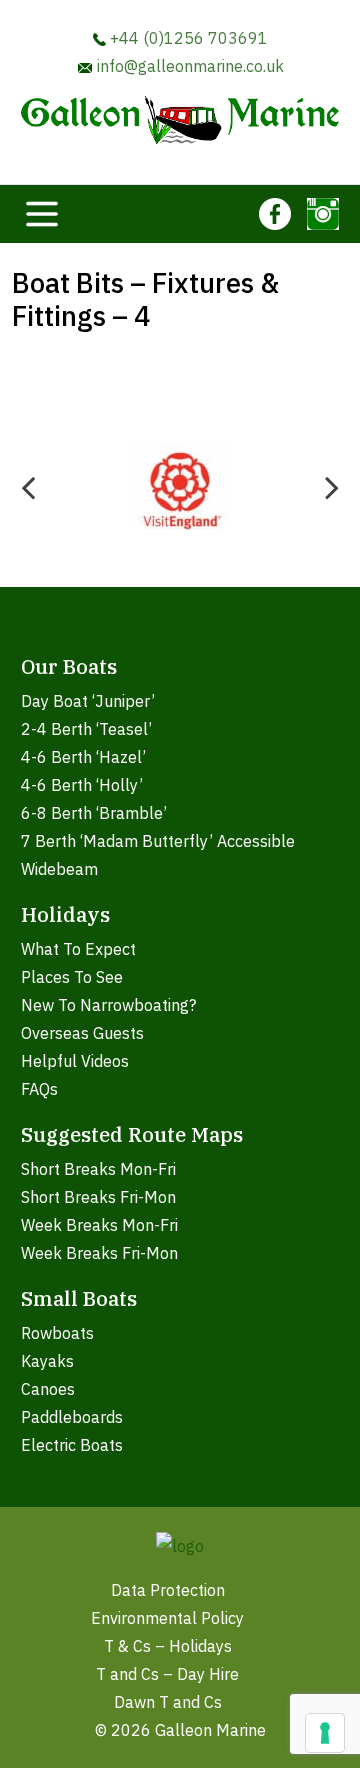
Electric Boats (72, 1445)
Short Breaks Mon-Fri (98, 1169)
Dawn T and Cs (168, 1702)
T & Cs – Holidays (168, 1646)
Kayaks (47, 1361)
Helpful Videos (75, 1061)
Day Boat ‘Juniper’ (88, 701)
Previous (28, 487)
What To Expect (78, 949)
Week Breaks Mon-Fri (99, 1225)
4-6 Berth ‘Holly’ (82, 785)
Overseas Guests (82, 1033)
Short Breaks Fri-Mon (98, 1197)
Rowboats (57, 1333)
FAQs (39, 1089)
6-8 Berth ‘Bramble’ (94, 813)
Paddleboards (72, 1417)
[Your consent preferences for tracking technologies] (325, 1733)
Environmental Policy (167, 1618)
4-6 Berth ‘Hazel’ (83, 757)
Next (332, 487)
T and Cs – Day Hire (167, 1674)
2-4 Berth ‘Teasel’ (86, 729)
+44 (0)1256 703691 (187, 38)
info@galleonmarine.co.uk (188, 66)
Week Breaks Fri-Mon (99, 1253)
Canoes (48, 1389)
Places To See (72, 977)
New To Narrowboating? (108, 1005)
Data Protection (168, 1590)
